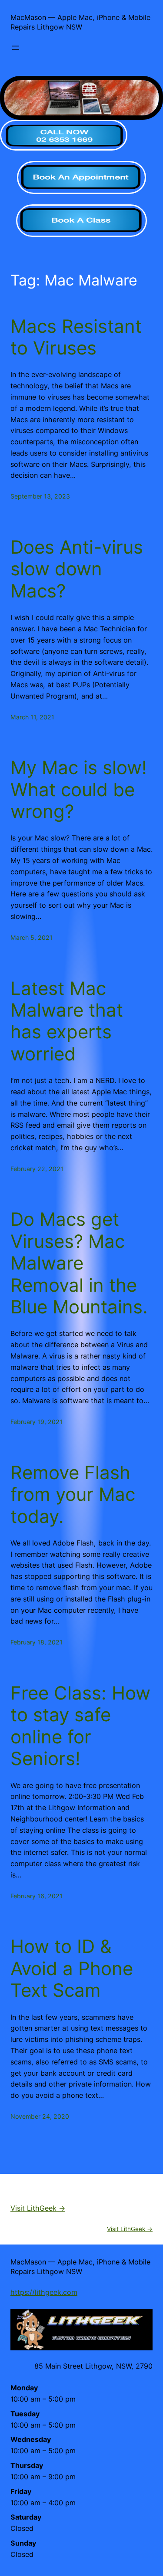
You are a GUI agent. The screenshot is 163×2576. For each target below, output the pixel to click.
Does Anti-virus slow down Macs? (77, 569)
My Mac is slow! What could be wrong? (79, 789)
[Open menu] (16, 48)
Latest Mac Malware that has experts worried (67, 1021)
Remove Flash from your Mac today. (73, 1495)
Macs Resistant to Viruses (76, 337)
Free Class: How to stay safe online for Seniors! (80, 1726)
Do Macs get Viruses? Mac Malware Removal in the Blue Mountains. (79, 1263)
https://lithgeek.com (44, 2292)
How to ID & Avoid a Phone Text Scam (72, 1968)
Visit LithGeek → (38, 2208)
